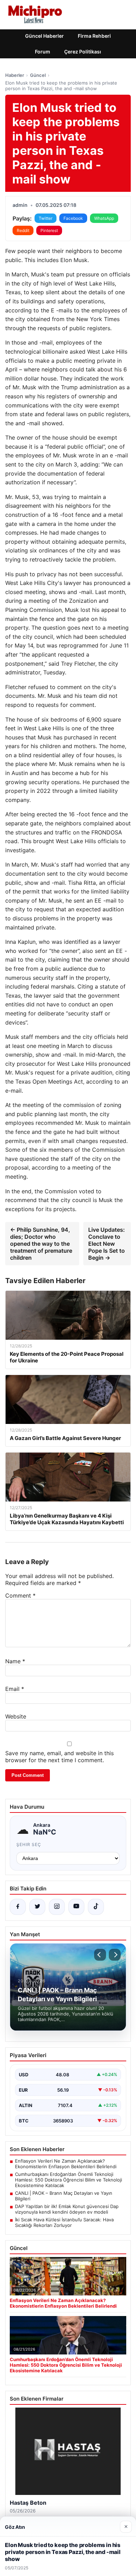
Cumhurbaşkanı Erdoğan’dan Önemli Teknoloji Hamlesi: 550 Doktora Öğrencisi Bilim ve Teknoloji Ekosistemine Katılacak (69, 2180)
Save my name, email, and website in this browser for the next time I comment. (59, 1757)
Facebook (73, 218)
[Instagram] (57, 1907)
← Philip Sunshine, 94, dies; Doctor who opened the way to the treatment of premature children (41, 1244)
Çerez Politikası (83, 52)
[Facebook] (18, 1907)
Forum (43, 52)
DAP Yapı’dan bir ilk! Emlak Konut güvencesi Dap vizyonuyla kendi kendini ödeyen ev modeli (67, 2209)
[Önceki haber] (100, 1955)
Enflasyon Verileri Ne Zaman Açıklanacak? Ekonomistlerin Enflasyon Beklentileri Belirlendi (66, 2164)
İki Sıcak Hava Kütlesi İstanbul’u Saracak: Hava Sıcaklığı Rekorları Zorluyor (64, 2222)
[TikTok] (96, 1907)
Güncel (38, 75)
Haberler (15, 75)
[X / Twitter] (37, 1907)
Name (15, 1661)
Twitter (46, 218)
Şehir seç (29, 1844)
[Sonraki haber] (115, 1955)
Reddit (23, 230)
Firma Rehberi (94, 36)
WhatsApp (104, 218)
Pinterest (49, 230)
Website (16, 1716)
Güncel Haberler (44, 36)
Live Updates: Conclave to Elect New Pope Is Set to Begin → (107, 1244)
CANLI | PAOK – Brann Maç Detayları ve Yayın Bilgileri (64, 2196)
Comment (20, 1595)
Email (15, 1689)
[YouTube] (76, 1907)
